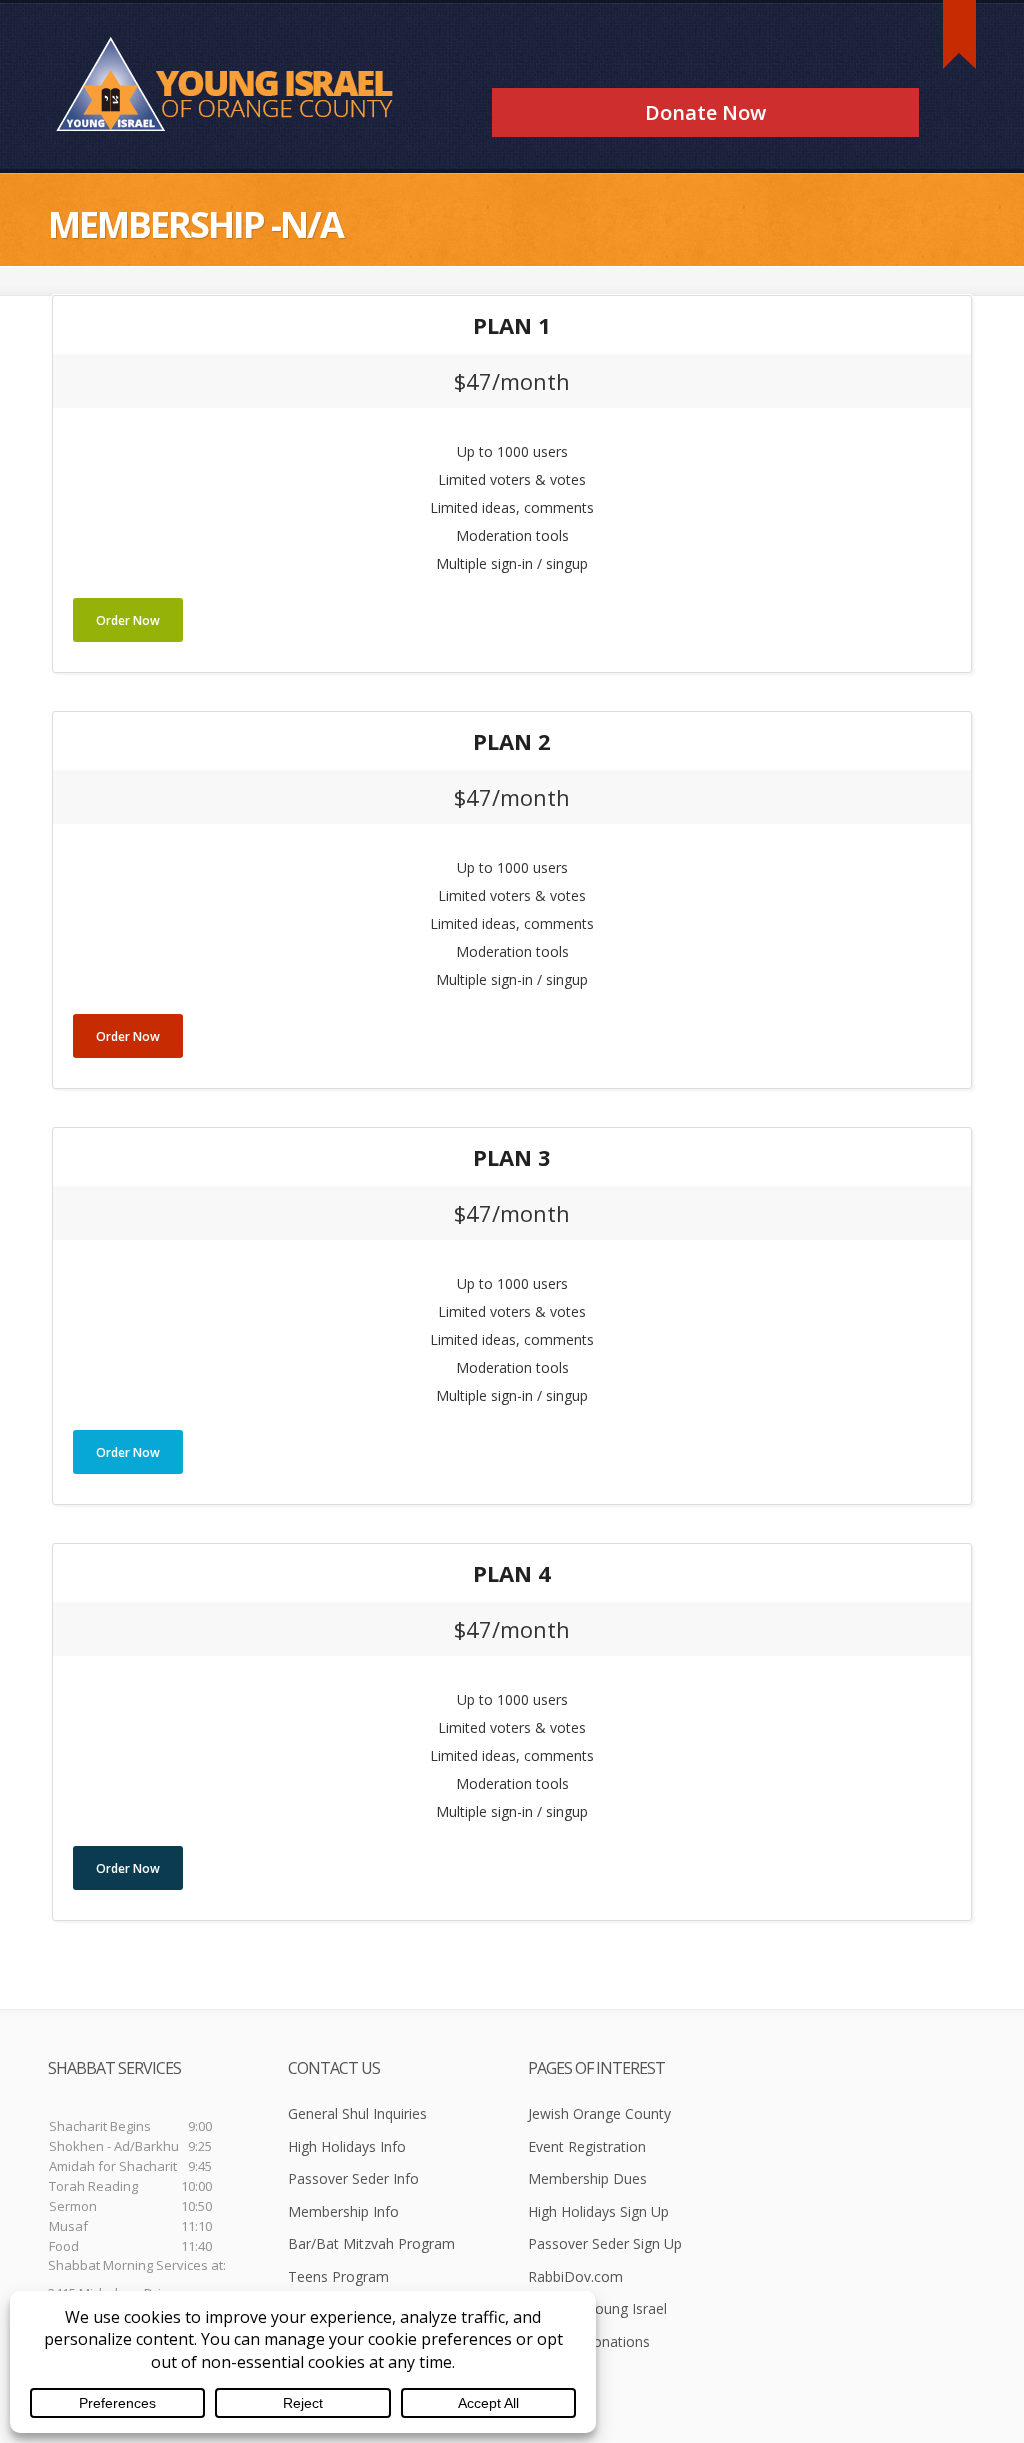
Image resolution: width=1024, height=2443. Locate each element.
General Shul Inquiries (357, 2113)
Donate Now (705, 112)
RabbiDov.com (575, 2276)
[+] (959, 34)
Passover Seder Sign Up (605, 2243)
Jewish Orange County (599, 2113)
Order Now (128, 620)
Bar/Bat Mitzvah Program (371, 2243)
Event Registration (587, 2146)
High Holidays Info (347, 2146)
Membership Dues (587, 2178)
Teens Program (338, 2276)
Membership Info (343, 2211)
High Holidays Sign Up (598, 2211)
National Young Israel (597, 2308)
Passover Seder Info (353, 2178)
